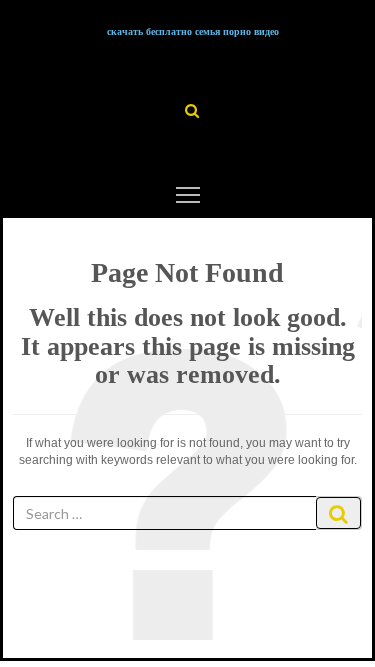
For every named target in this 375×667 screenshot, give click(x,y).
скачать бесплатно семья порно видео (193, 31)
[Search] (338, 513)
